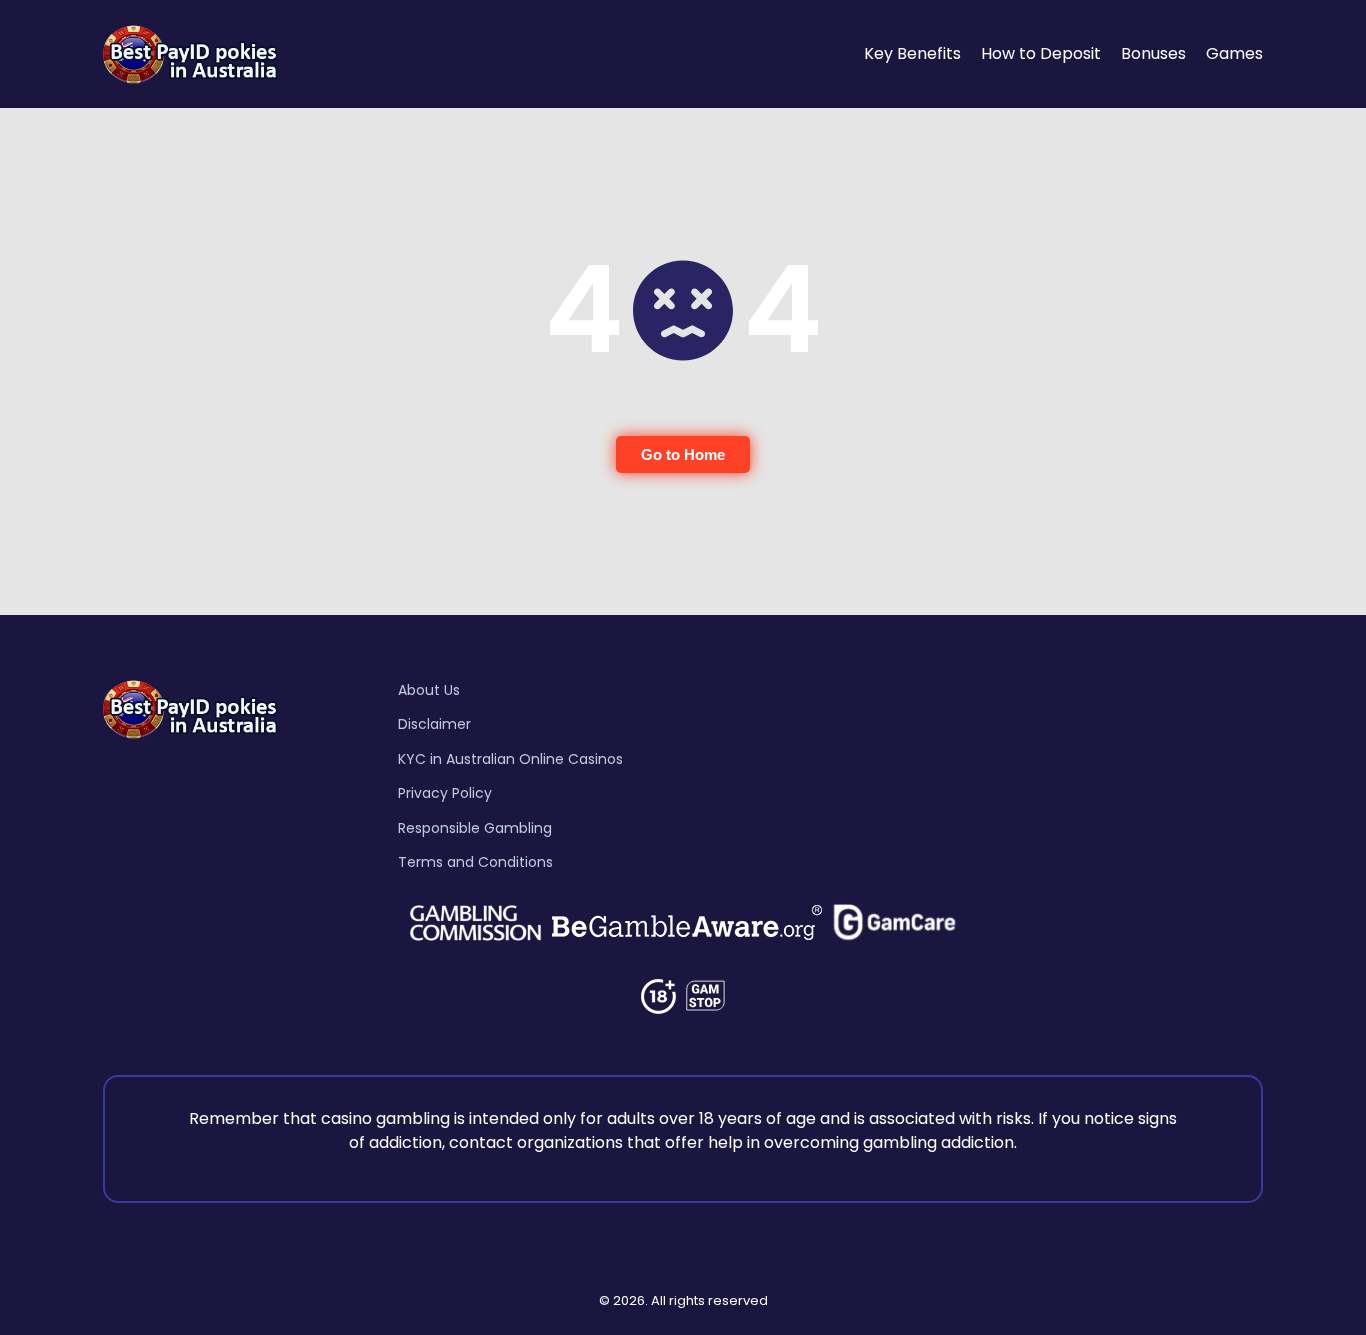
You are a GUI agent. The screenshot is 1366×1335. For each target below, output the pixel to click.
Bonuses (1153, 53)
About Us (429, 690)
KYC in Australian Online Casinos (510, 759)
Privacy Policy (445, 793)
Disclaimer (434, 724)
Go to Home (683, 454)
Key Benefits (912, 53)
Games (1234, 53)
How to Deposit (1041, 53)
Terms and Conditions (475, 862)
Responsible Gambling (475, 828)
